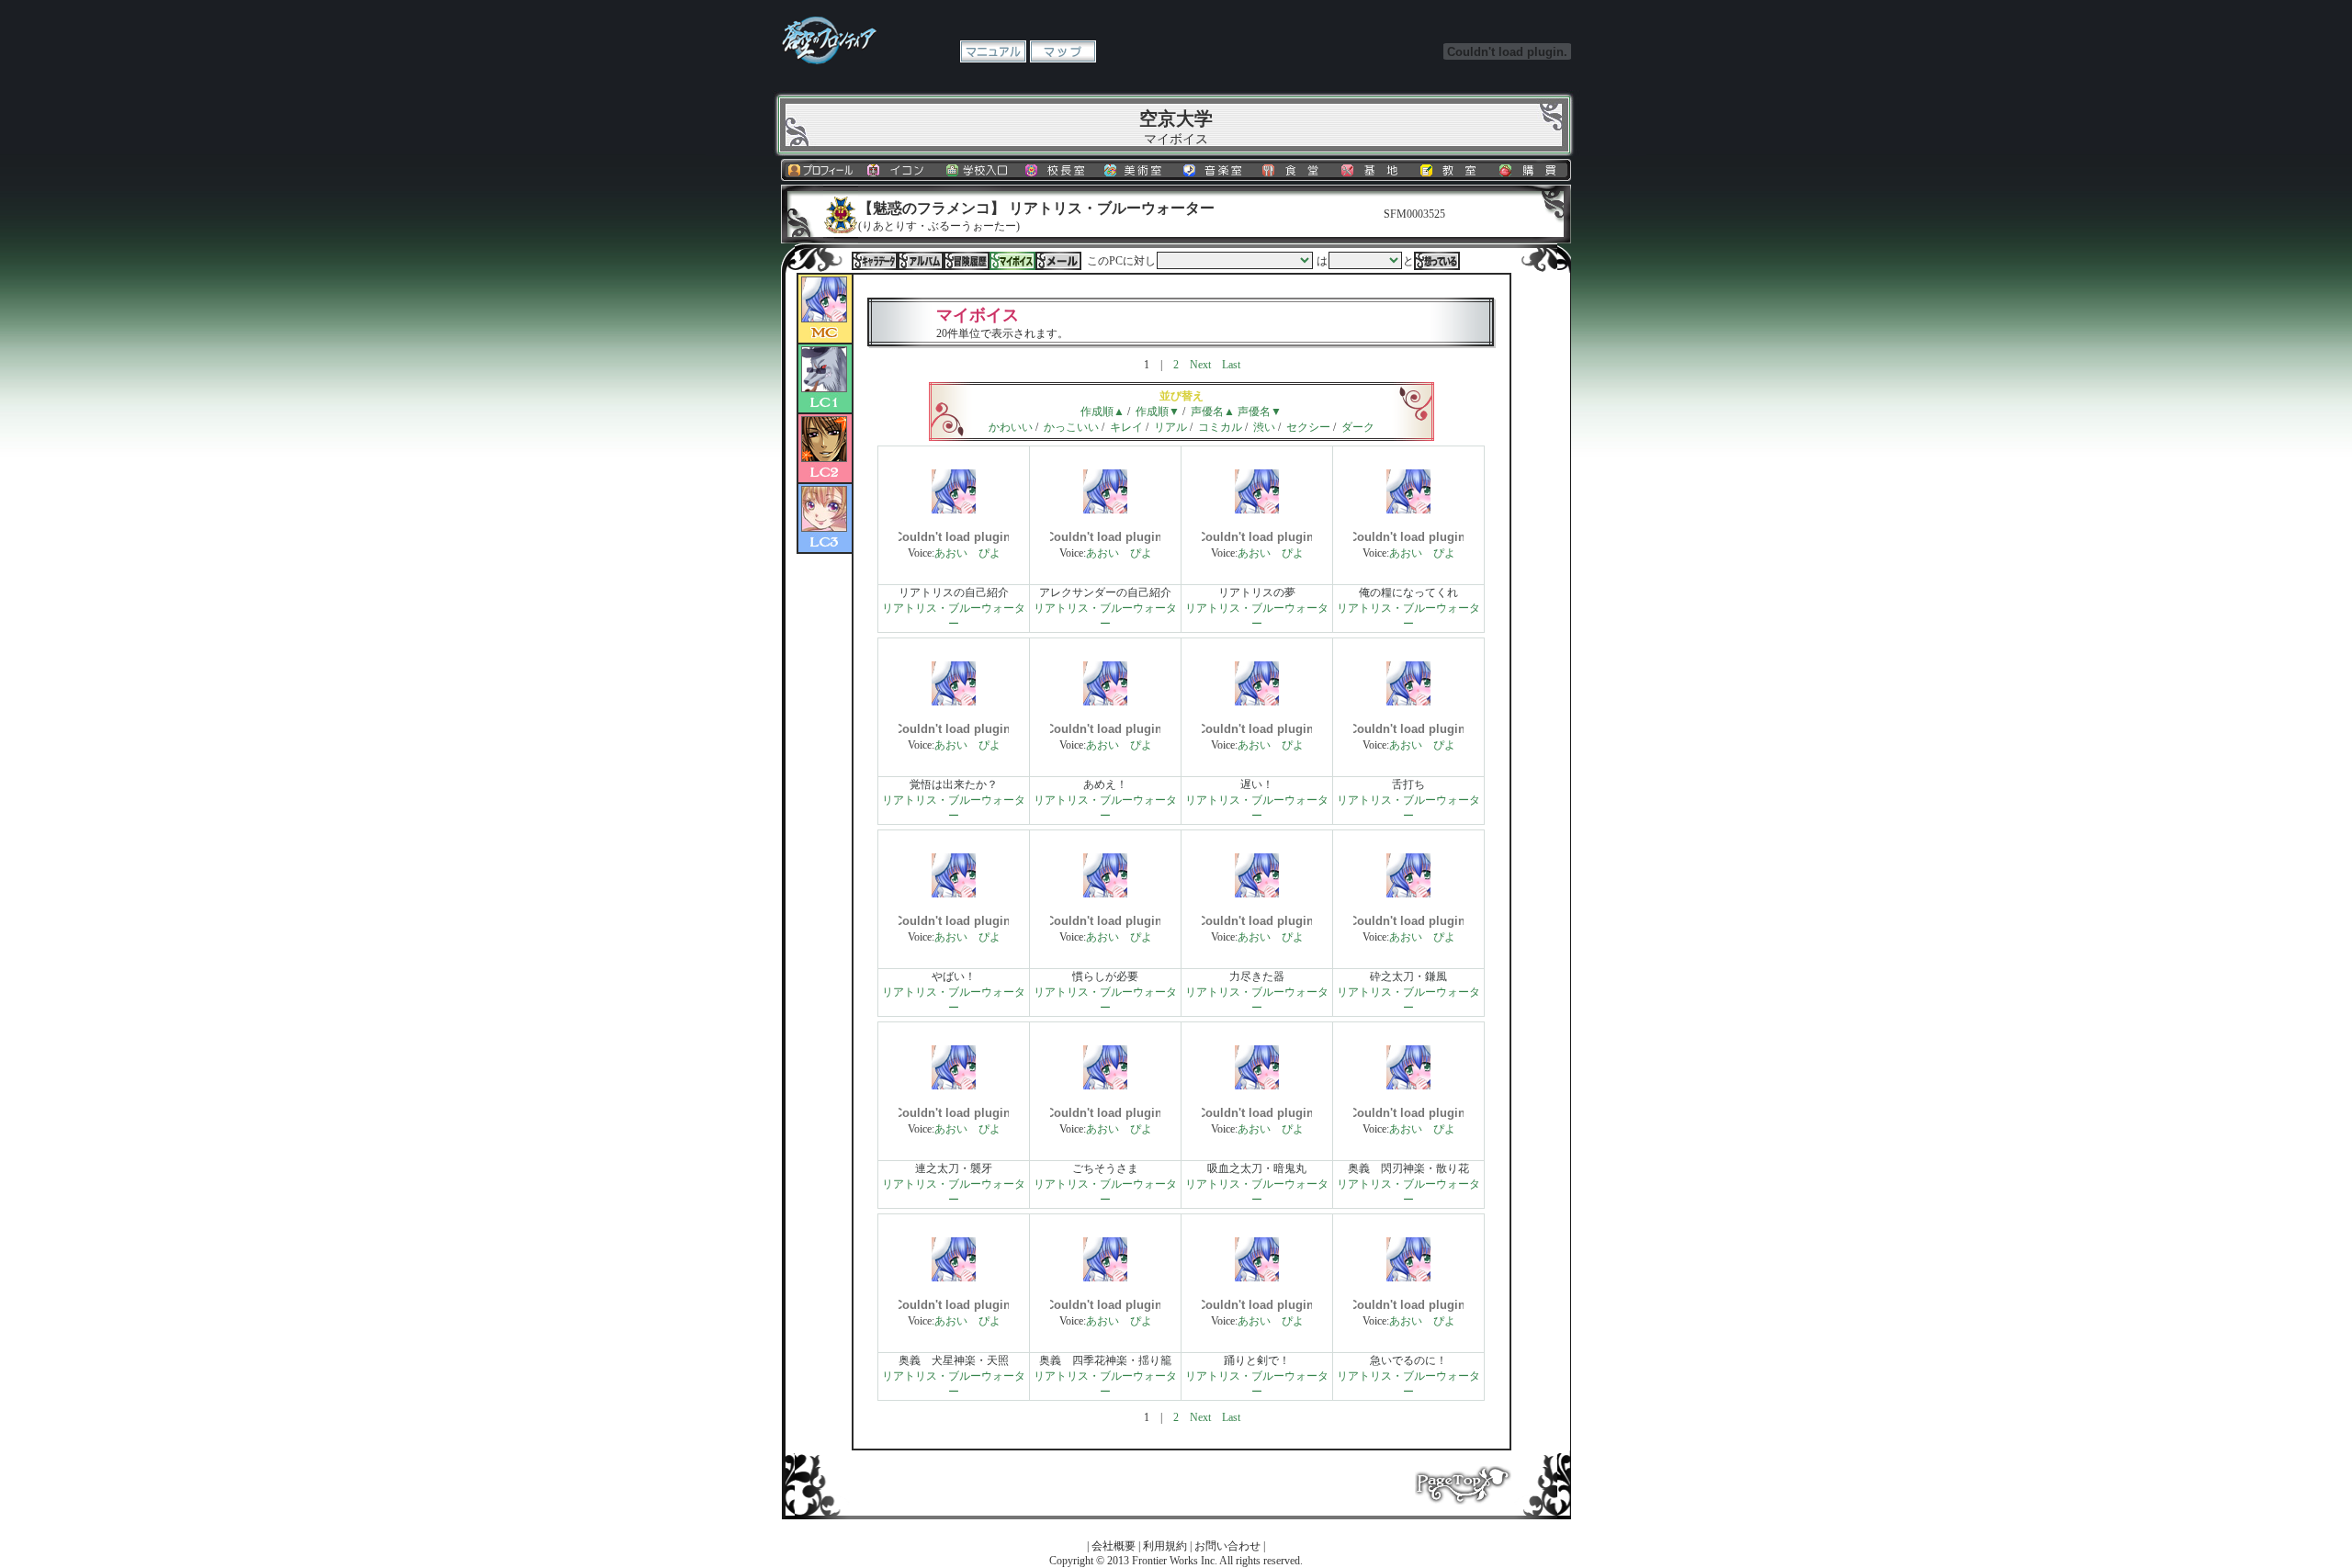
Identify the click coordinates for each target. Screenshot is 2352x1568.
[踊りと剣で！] (1257, 1278)
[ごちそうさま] (1105, 1086)
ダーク (1358, 427)
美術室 (1136, 170)
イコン (899, 170)
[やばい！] (954, 894)
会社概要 (1114, 1546)
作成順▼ (1158, 412)
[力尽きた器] (1257, 894)
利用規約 (1165, 1546)
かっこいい (1071, 427)
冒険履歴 (967, 261)
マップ (1063, 51)
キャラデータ (875, 261)
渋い (1264, 427)
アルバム (921, 261)
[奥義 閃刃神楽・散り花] (1408, 1086)
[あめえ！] (1105, 702)
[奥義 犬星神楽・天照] (954, 1278)
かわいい (1011, 427)
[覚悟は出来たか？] (954, 702)
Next (1200, 365)
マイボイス (1012, 261)
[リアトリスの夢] (1257, 510)
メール (1058, 261)
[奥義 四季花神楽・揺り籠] (1105, 1278)
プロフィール (820, 170)
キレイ (1126, 427)
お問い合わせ (1227, 1546)
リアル (1170, 427)
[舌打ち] (1408, 702)
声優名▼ (1260, 412)
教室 (1453, 170)
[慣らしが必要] (1105, 894)
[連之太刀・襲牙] (954, 1086)
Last (1231, 365)
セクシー (1308, 427)
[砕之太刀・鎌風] (1408, 894)
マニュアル (993, 51)
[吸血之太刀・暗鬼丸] (1257, 1086)
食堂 (1295, 170)
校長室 (1057, 170)
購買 (1532, 170)
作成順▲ (1102, 412)
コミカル (1220, 427)
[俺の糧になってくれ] (1408, 510)
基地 (1374, 170)
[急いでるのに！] (1408, 1278)
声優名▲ (1213, 412)
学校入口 (978, 170)
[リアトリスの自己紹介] (954, 510)
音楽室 (1216, 170)
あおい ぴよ (967, 553)
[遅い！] (1257, 702)
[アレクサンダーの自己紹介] (1105, 510)
